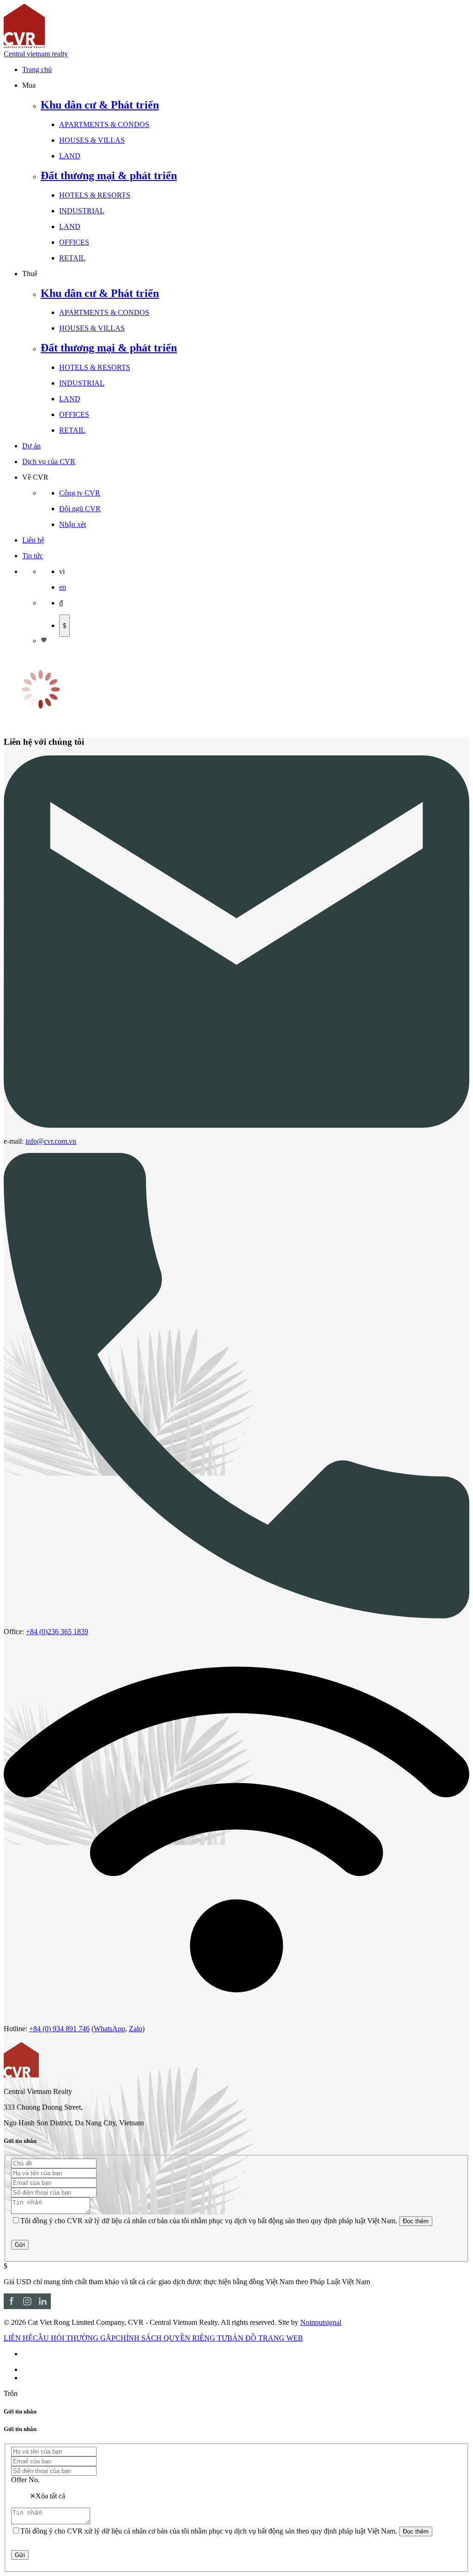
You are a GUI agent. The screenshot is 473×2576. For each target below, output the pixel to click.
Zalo (136, 2029)
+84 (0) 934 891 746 (59, 2029)
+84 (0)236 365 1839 (57, 1632)
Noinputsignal (321, 2322)
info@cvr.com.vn (51, 1141)
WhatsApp (109, 2029)
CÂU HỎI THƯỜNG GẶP (74, 2338)
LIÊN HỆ (18, 2338)
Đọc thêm (416, 2221)
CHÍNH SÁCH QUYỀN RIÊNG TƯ (171, 2338)
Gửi (20, 2245)
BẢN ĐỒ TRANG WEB (265, 2338)
